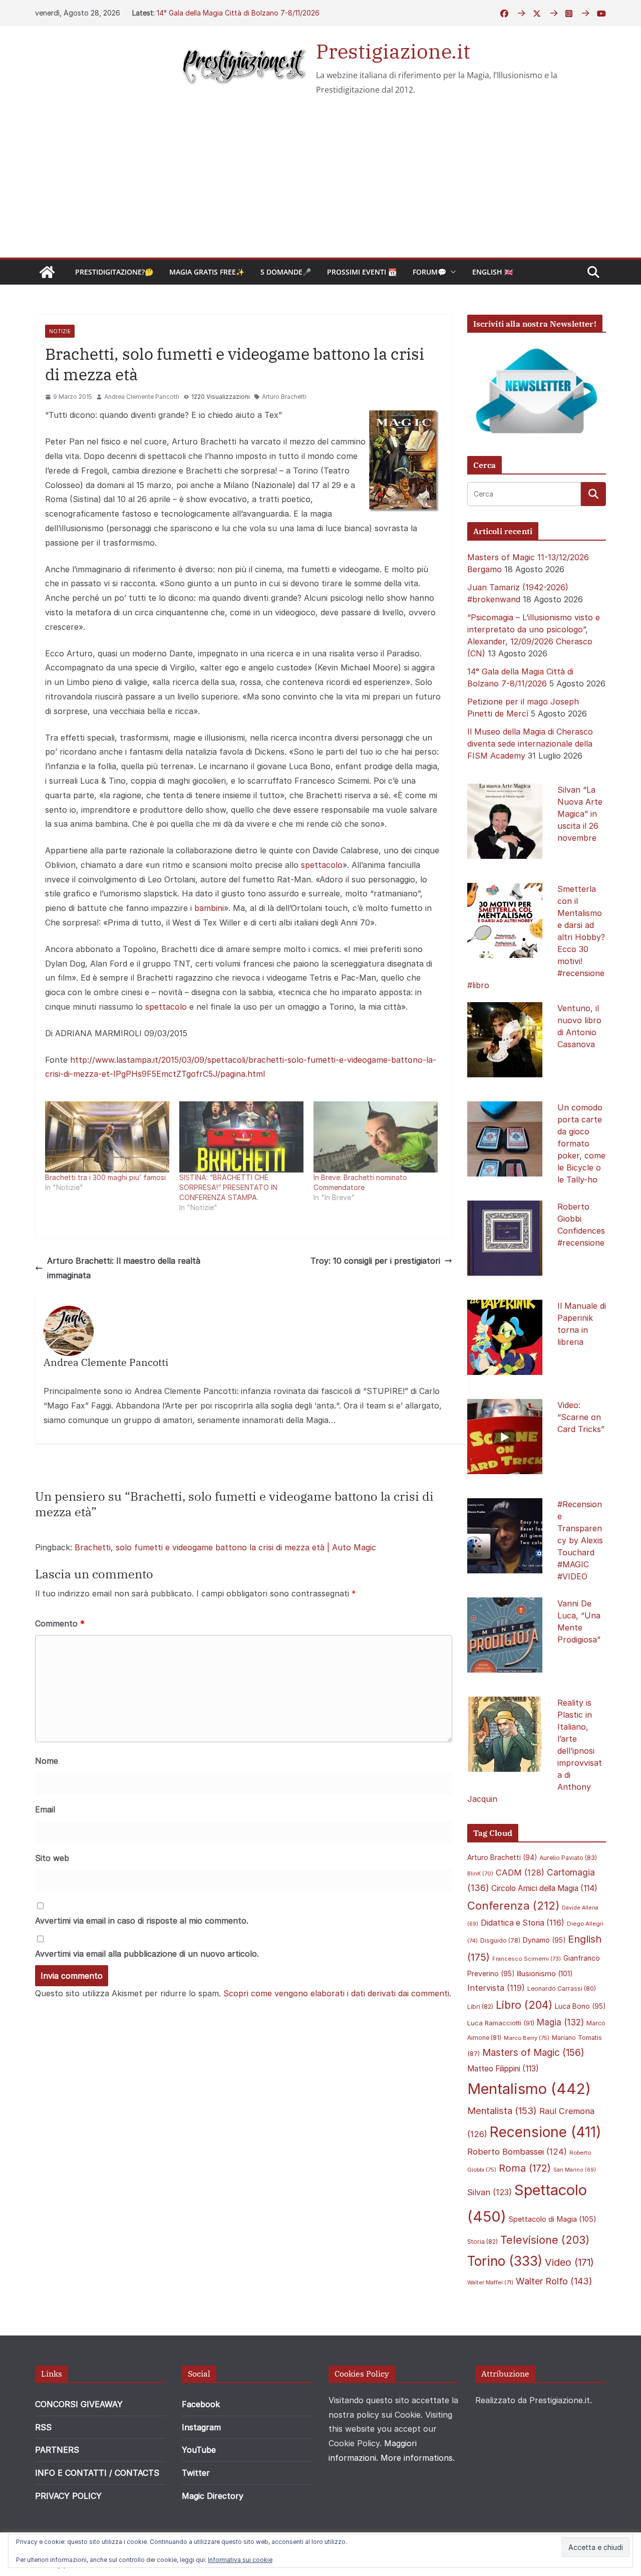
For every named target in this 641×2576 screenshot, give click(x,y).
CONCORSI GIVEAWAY (79, 2404)
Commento (60, 1623)
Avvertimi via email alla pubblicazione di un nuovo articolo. (147, 1954)
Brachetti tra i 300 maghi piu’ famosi (105, 1177)
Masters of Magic (533, 2053)
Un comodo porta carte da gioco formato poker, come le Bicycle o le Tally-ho (581, 1143)
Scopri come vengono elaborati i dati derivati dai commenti (336, 1993)
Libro (524, 2005)
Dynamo (544, 1940)
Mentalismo (529, 2089)
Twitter (196, 2473)
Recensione (546, 2132)
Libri (480, 2007)
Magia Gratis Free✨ (207, 272)
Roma (525, 2168)
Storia (483, 2242)
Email (45, 1809)
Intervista (496, 1988)
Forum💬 (429, 272)
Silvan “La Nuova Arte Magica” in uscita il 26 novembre (580, 814)
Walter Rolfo (554, 2281)
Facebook (201, 2404)
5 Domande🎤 (286, 272)
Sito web (52, 1858)
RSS (43, 2427)
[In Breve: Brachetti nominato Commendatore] (376, 1137)
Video (569, 2262)
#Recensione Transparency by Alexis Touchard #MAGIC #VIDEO (580, 1540)
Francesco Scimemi (527, 1959)
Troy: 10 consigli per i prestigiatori (375, 1261)
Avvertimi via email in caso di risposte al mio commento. (142, 1921)
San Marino (575, 2170)
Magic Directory (213, 2496)
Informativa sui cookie (240, 2560)
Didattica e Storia (523, 1923)
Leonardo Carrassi (562, 1988)
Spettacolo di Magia (553, 2219)
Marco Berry (527, 2038)
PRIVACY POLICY (68, 2496)
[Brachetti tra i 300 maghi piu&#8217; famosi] (107, 1137)
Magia (560, 2022)
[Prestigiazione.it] (47, 272)
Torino (505, 2261)
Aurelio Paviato (568, 1858)
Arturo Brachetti (284, 397)
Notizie (60, 331)
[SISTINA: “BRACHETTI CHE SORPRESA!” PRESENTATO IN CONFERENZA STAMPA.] (241, 1137)
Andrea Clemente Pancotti (142, 397)
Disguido (500, 1941)
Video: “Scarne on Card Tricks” (581, 1417)
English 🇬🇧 (493, 272)
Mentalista (502, 2111)
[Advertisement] (320, 182)
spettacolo (322, 865)
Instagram (201, 2427)
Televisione (545, 2240)
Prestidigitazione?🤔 (114, 272)
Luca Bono (580, 2006)
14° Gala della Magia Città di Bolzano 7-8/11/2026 (238, 13)
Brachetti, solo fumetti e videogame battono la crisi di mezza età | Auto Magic (225, 1547)
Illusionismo (545, 1973)
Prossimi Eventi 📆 (362, 272)
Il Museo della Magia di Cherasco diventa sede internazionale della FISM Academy (530, 744)
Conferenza (513, 1906)
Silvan (490, 2192)
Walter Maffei (490, 2282)
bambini (209, 908)
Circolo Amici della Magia (544, 1888)
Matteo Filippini (503, 2069)
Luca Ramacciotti (501, 2023)
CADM (520, 1872)
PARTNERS (57, 2450)
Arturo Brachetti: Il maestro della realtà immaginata (124, 1268)
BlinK (480, 1874)
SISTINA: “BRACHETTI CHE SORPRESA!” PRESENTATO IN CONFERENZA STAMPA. (228, 1187)
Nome (47, 1761)
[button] (451, 272)
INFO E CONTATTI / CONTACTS (97, 2473)
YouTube (199, 2450)
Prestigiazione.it (393, 51)
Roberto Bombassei (517, 2152)
